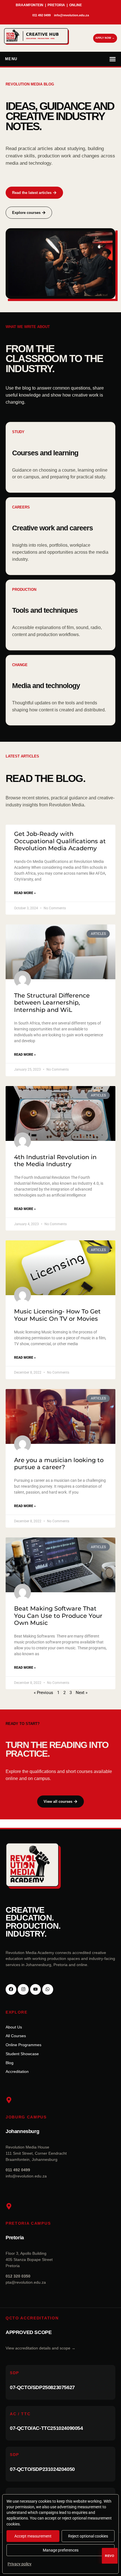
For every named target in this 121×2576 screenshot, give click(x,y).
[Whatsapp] (48, 1989)
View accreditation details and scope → (41, 2348)
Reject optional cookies (88, 2536)
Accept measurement (33, 2536)
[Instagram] (23, 1989)
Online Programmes (23, 2045)
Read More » (25, 893)
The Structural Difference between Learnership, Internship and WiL (52, 1002)
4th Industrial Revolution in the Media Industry (55, 1161)
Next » (82, 1693)
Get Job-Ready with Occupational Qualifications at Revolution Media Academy (60, 841)
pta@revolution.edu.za (26, 2282)
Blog (10, 2063)
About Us (14, 2027)
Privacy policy (20, 2564)
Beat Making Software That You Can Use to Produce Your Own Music (58, 1615)
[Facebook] (11, 1989)
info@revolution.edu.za (26, 2176)
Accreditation (17, 2071)
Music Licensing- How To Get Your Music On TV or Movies (57, 1315)
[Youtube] (35, 1989)
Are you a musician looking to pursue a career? (59, 1464)
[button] (60, 59)
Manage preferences (61, 2550)
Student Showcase (22, 2054)
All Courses (16, 2036)
